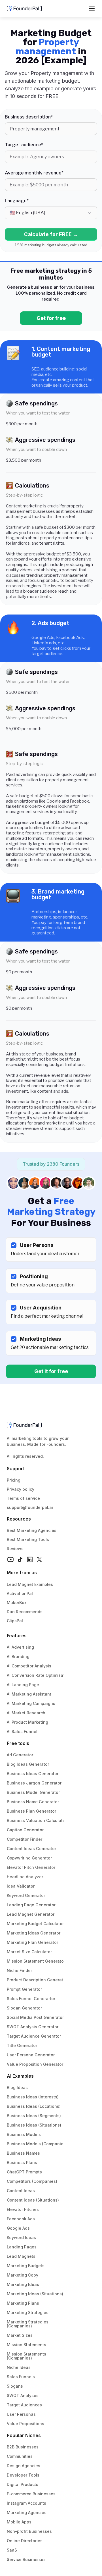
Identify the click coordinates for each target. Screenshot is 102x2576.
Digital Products (23, 2484)
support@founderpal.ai (30, 1507)
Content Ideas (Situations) (33, 2200)
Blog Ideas (17, 2087)
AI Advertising (20, 1647)
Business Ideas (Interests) (33, 2097)
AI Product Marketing (27, 1722)
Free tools (18, 1743)
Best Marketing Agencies (32, 1530)
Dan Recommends (25, 1612)
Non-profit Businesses (29, 2531)
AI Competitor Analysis (29, 1666)
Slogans (15, 2386)
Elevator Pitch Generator (31, 1867)
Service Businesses (26, 2559)
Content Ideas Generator (31, 1849)
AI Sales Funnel (22, 1731)
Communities (20, 2456)
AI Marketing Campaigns (31, 1703)
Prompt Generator (24, 1989)
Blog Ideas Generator (28, 1764)
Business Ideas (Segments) (34, 2116)
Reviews (15, 1549)
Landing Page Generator (31, 1905)
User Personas (21, 2414)
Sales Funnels (21, 2377)
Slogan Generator (24, 2008)
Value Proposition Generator (35, 2064)
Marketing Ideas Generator (34, 1933)
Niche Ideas (19, 2367)
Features (17, 1636)
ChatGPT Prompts (24, 2172)
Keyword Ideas (21, 2237)
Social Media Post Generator (35, 2017)
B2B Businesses (23, 2447)
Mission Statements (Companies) (27, 2356)
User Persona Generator (31, 2055)
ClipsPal (15, 1621)
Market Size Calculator (29, 1952)
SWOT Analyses (23, 2395)
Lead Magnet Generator (31, 1914)
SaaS (12, 2550)
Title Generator (22, 2045)
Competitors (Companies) (32, 2181)
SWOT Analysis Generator (33, 2027)
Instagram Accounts (26, 2503)
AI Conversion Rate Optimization (39, 1675)
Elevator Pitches (23, 2209)
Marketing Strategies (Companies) (28, 2324)
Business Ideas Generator (33, 1774)
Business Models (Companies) (37, 2144)
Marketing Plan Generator (32, 1942)
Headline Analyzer (25, 1877)
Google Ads (18, 2228)
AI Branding (18, 1656)
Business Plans (22, 2162)
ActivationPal (20, 1593)
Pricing (14, 1480)
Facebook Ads (21, 2219)
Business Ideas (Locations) (34, 2106)
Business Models (24, 2134)
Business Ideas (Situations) (34, 2125)
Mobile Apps (19, 2522)
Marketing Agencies (27, 2513)
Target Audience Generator (34, 2036)
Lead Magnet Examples (30, 1584)
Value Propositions (25, 2424)
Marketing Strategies (28, 2312)
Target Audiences (24, 2405)
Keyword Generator (26, 1895)
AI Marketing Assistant (29, 1694)
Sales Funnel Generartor (31, 1999)
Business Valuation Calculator (37, 1820)
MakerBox (17, 1603)
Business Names (23, 2153)
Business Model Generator (33, 1792)
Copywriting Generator (29, 1858)
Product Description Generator (37, 1980)
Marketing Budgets (26, 2266)
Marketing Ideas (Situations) (35, 2294)
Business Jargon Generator (34, 1783)
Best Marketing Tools (28, 1539)
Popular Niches (24, 2435)
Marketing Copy (23, 2275)
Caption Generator (25, 1830)
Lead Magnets (21, 2256)
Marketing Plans (23, 2303)
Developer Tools (23, 2475)
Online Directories (25, 2541)
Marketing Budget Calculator (35, 1924)
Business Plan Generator (31, 1811)
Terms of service (23, 1498)
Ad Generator (20, 1755)
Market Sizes (20, 2335)
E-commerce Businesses (31, 2494)
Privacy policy (21, 1489)
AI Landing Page (23, 1685)
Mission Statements (26, 2345)
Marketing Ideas (23, 2284)
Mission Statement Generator (36, 1961)
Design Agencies (24, 2466)
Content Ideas (21, 2191)
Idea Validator (21, 1886)
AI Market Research (26, 1713)
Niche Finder (19, 1970)
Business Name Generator (33, 1802)
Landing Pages (22, 2247)
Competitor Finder (25, 1839)
